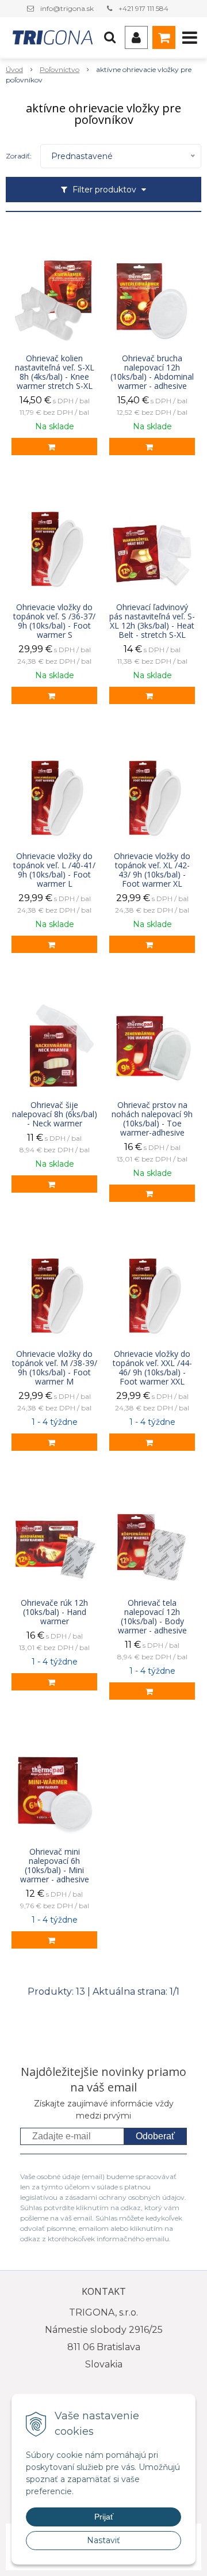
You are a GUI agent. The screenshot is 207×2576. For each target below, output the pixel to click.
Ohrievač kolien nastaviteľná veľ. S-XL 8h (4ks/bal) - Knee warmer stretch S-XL (55, 372)
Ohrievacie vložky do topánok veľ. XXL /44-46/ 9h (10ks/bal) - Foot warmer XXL (152, 1368)
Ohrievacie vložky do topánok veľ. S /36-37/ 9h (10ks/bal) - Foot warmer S (54, 621)
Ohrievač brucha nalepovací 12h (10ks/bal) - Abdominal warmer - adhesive (152, 372)
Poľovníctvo (60, 69)
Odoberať (155, 2136)
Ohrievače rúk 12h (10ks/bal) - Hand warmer (54, 1612)
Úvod (14, 69)
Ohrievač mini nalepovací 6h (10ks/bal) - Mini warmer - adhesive (55, 1866)
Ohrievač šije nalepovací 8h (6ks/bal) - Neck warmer (55, 1114)
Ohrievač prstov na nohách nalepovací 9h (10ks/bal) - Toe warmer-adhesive (152, 1119)
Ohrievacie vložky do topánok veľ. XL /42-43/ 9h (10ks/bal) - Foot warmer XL (152, 870)
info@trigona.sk (67, 8)
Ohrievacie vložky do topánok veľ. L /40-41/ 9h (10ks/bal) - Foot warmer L (54, 870)
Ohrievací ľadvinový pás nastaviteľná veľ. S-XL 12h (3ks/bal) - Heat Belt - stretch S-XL (152, 621)
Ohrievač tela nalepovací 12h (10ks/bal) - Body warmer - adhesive (152, 1617)
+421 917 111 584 (143, 8)
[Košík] (164, 37)
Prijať (104, 2517)
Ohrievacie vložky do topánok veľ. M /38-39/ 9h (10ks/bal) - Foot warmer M (55, 1368)
